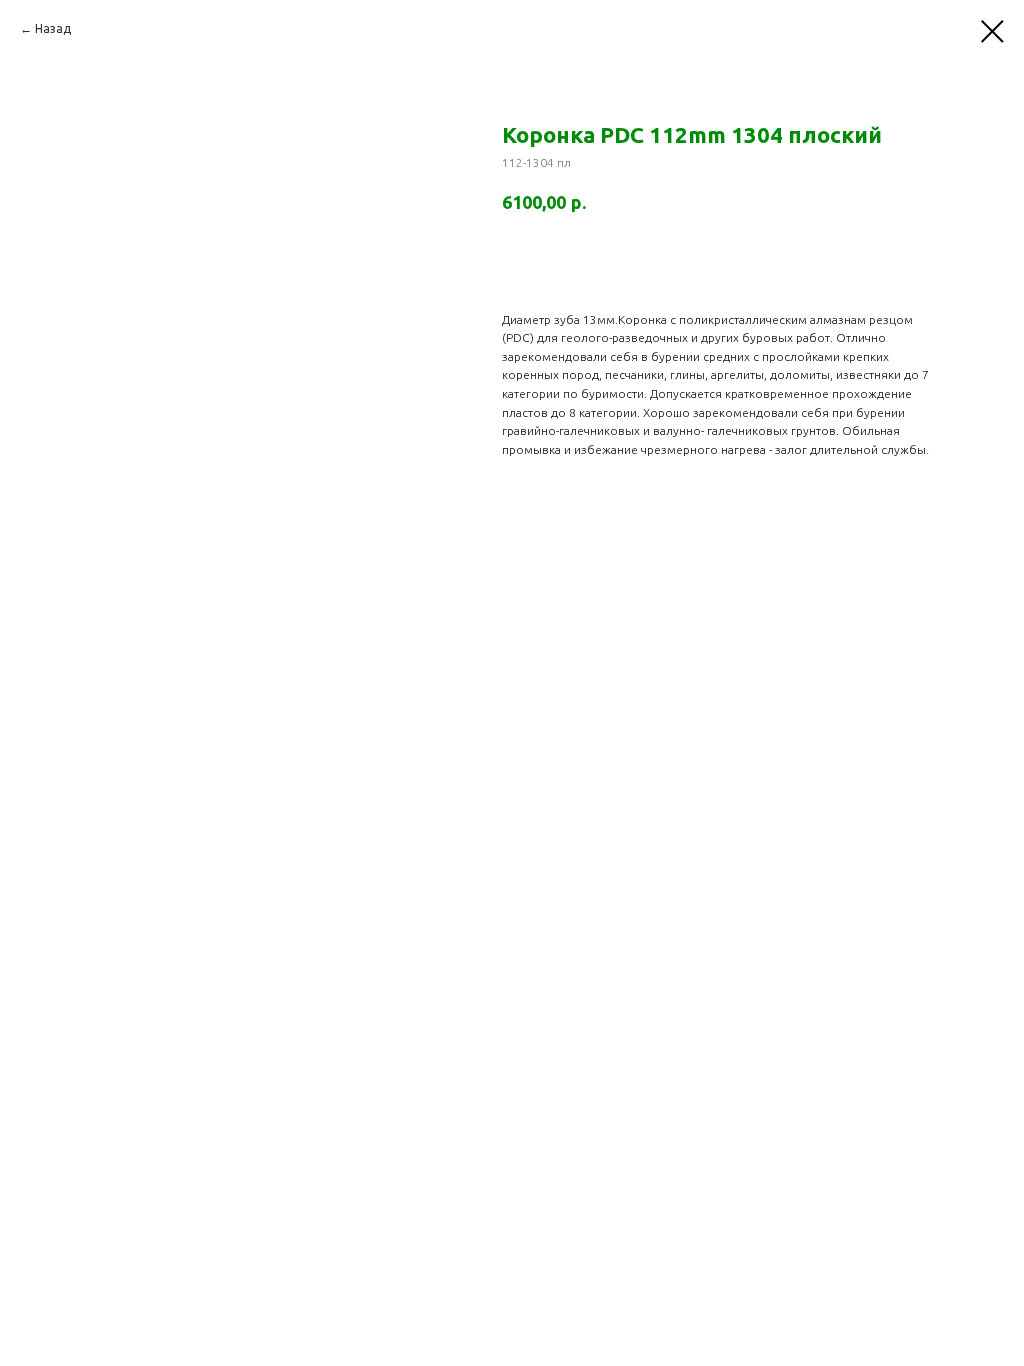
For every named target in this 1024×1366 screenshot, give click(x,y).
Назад (53, 28)
